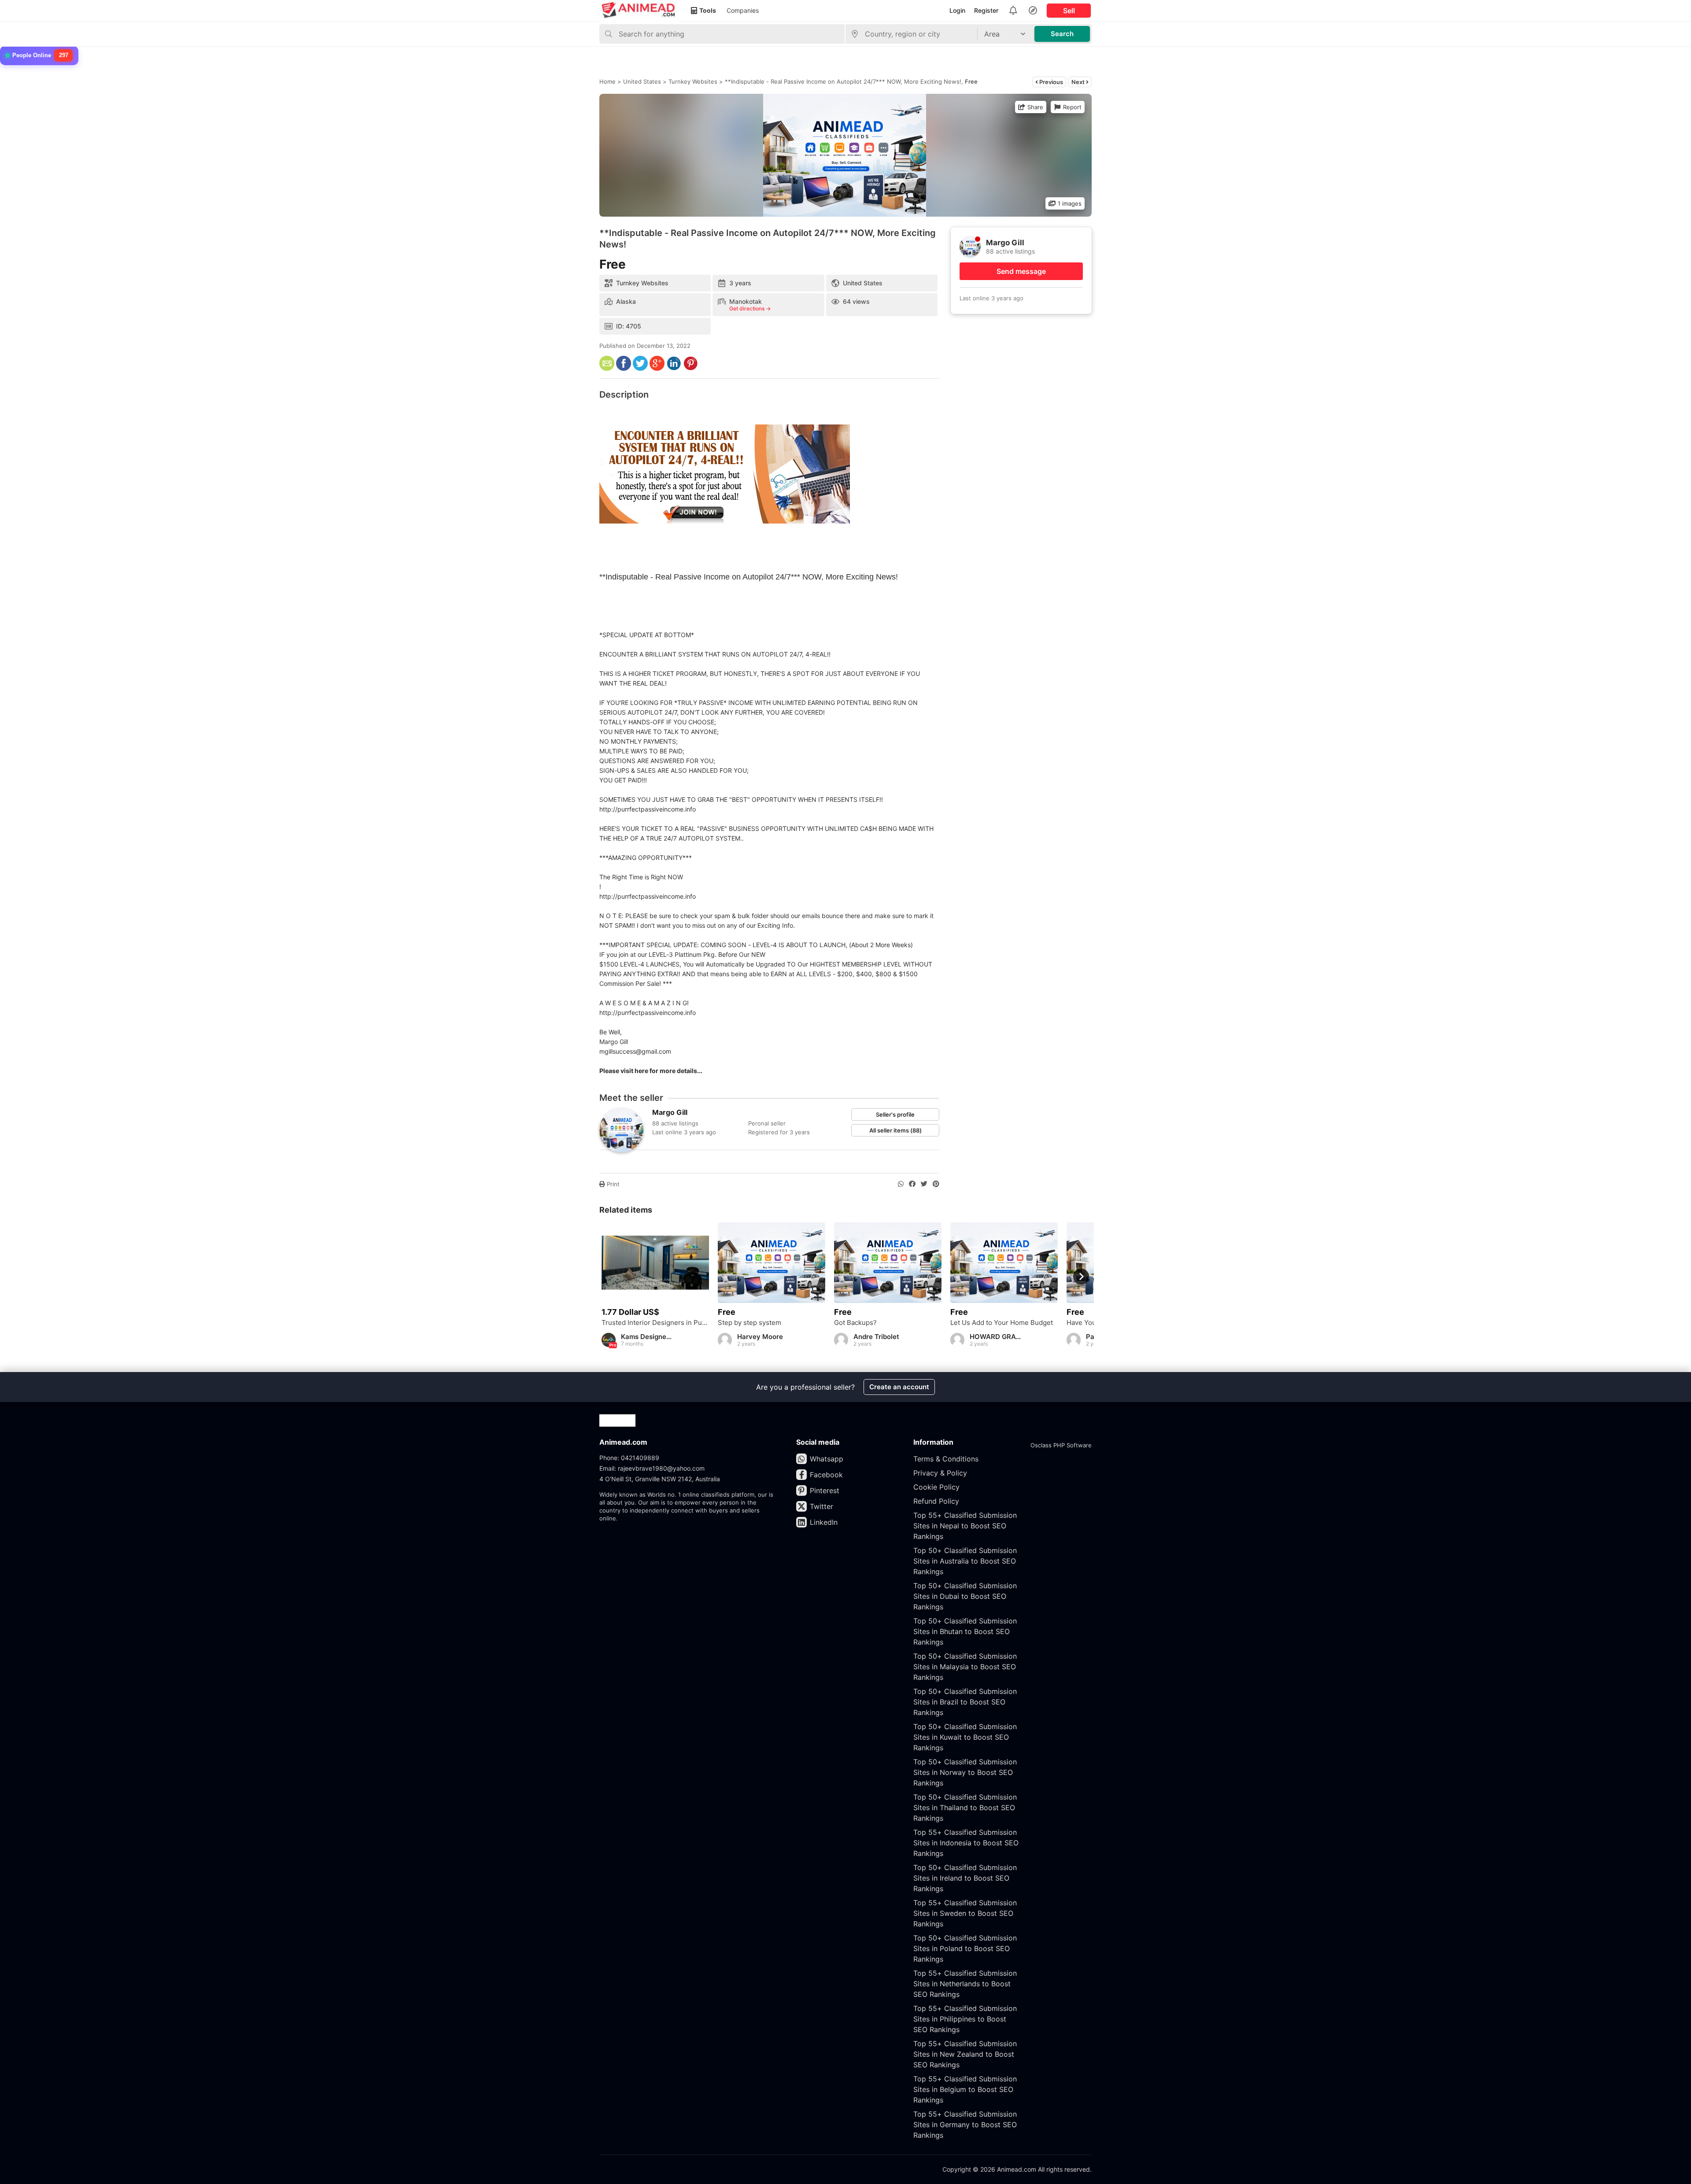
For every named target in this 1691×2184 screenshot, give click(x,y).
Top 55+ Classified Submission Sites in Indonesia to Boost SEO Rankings (966, 1843)
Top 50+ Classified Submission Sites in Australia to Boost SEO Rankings (965, 1561)
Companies (743, 10)
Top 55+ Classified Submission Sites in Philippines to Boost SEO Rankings (965, 2019)
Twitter (822, 1506)
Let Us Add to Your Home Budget (1002, 1323)
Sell (1069, 11)
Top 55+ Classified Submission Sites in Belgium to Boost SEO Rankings (965, 2089)
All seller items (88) (895, 1130)
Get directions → (750, 309)
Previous (1050, 82)
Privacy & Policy (940, 1473)
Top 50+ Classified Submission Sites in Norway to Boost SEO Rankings (965, 1772)
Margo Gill (670, 1112)
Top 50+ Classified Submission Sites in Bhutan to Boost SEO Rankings (965, 1631)
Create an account (899, 1387)
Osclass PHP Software (1061, 1445)
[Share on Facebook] (912, 1184)
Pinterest (825, 1490)
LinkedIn (824, 1522)
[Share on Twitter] (924, 1184)
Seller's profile (895, 1114)
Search (1062, 34)
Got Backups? (855, 1323)
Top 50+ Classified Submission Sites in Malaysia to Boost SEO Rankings (965, 1667)
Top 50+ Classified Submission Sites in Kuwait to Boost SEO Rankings (965, 1737)
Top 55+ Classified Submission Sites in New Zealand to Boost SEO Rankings (965, 2054)
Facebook (826, 1475)
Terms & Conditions (946, 1459)
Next (1079, 82)
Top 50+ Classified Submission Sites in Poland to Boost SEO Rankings (965, 1948)
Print (612, 1184)
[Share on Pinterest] (936, 1184)
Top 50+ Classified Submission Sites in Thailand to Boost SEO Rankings (965, 1808)
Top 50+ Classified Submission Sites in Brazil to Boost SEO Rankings (965, 1702)
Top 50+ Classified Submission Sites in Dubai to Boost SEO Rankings (965, 1596)
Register (986, 10)
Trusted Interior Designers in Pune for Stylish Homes (655, 1323)
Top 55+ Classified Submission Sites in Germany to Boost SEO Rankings (965, 2125)
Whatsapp (827, 1459)
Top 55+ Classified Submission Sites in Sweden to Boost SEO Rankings (965, 1913)
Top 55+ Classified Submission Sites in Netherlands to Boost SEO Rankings (965, 1984)
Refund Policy (936, 1501)
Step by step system (750, 1323)
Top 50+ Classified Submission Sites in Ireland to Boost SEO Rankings (965, 1878)
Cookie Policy (936, 1487)
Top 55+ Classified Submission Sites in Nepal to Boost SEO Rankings (965, 1526)
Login (957, 10)
